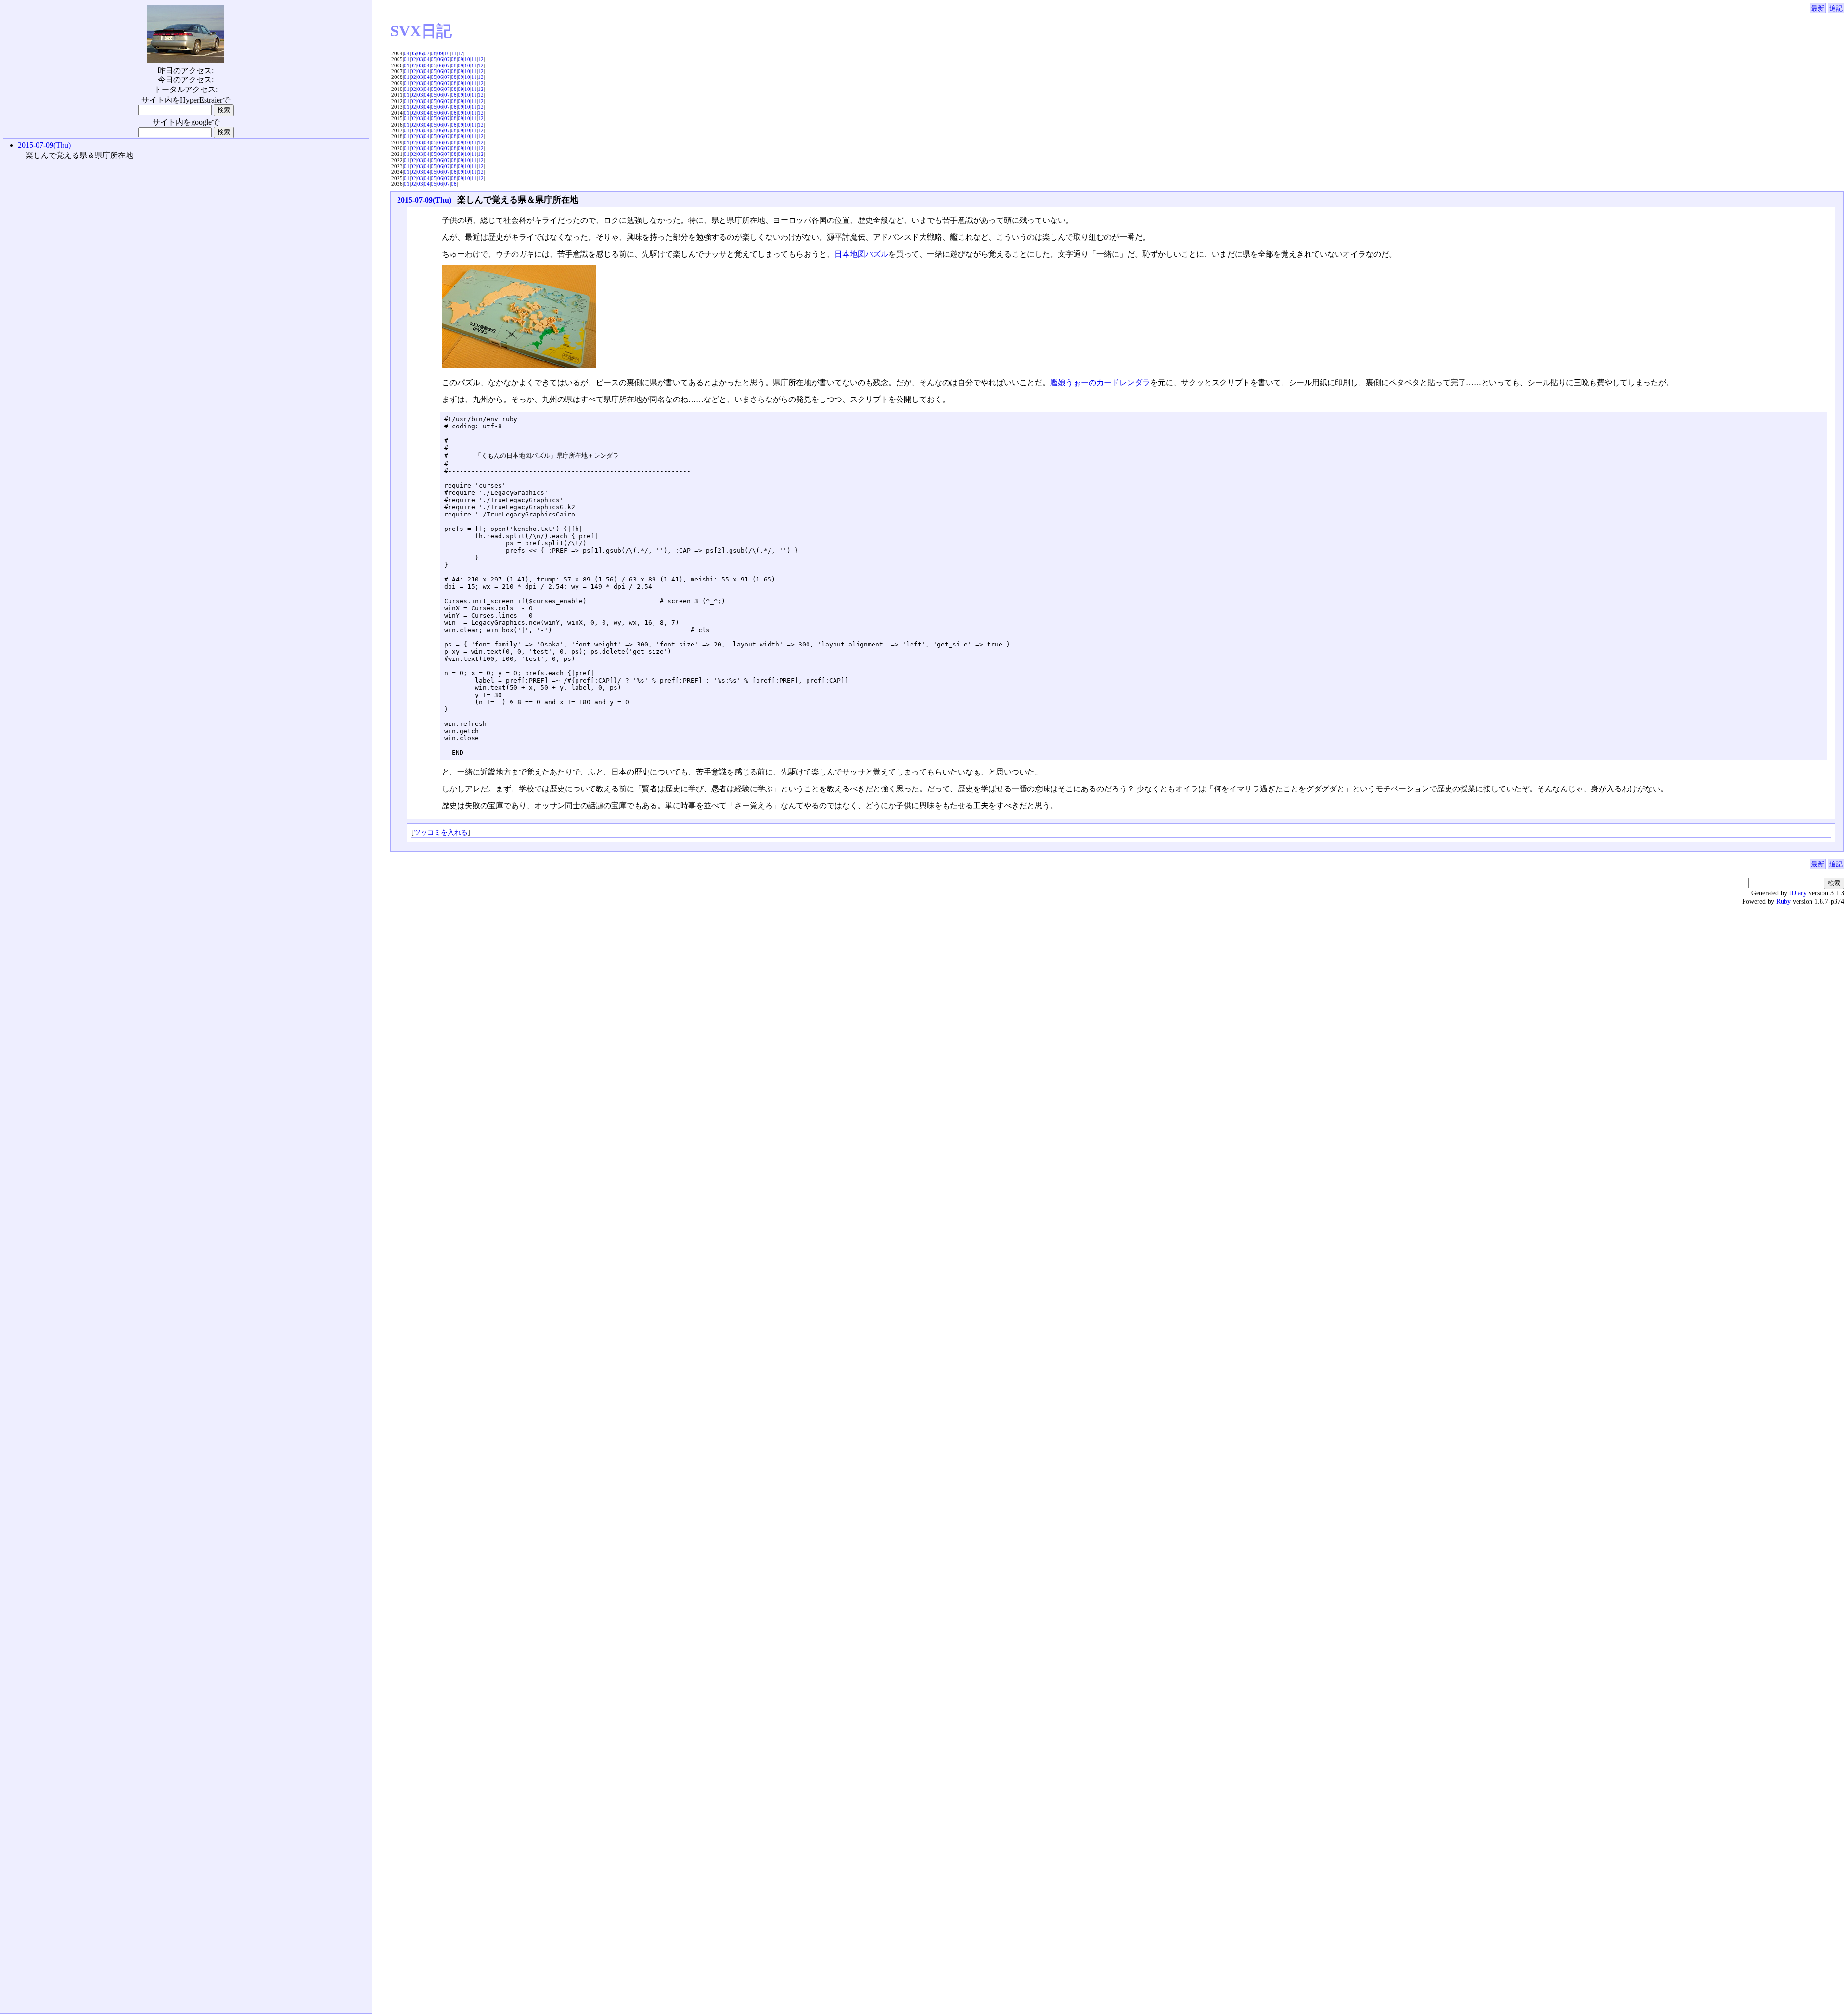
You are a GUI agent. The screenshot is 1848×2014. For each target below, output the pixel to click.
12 (461, 53)
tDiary (1798, 893)
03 (420, 59)
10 (447, 53)
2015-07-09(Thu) (424, 200)
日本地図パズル (861, 254)
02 (413, 59)
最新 (1818, 8)
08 (434, 53)
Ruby (1784, 901)
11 (454, 53)
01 (407, 59)
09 (440, 53)
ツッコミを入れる (441, 832)
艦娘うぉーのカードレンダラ (1100, 382)
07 (427, 53)
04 (407, 53)
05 (413, 53)
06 (420, 53)
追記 (1836, 8)
